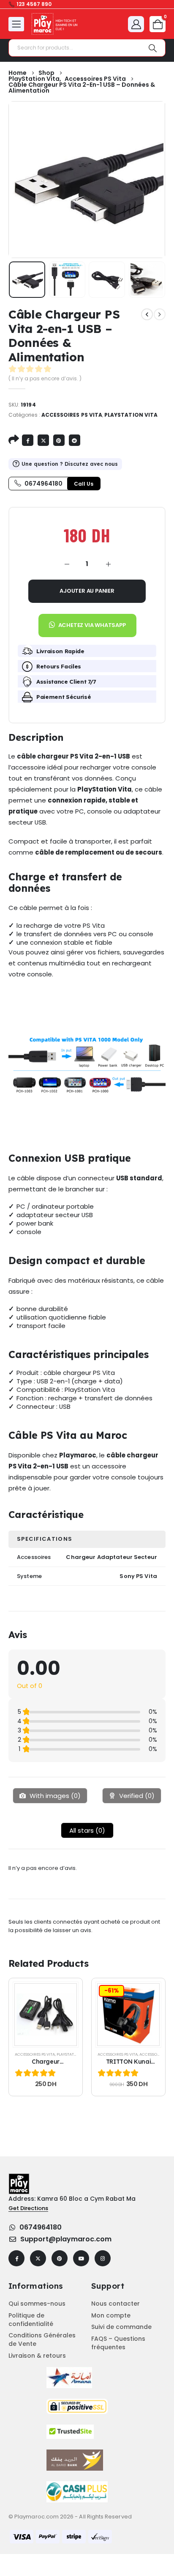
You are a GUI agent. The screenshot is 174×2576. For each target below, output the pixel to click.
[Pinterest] (60, 2258)
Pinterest (59, 440)
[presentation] (30, 179)
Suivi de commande (121, 2327)
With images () (54, 1796)
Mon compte (111, 2315)
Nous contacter (116, 2304)
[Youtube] (81, 2258)
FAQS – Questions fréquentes (118, 2343)
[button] (87, 622)
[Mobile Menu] (16, 24)
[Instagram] (103, 2258)
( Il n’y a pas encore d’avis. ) (45, 378)
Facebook (28, 440)
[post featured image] (46, 2015)
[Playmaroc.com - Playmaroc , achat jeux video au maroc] (55, 24)
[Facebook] (16, 2258)
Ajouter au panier (87, 591)
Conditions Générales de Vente (42, 2340)
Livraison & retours (37, 2356)
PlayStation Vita (131, 415)
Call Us (84, 484)
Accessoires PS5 (156, 2054)
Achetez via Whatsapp (92, 625)
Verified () (136, 1796)
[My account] (136, 24)
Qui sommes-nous (37, 2304)
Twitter (43, 440)
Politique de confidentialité (31, 2320)
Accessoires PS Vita (72, 415)
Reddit (75, 440)
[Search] (153, 48)
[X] (38, 2258)
